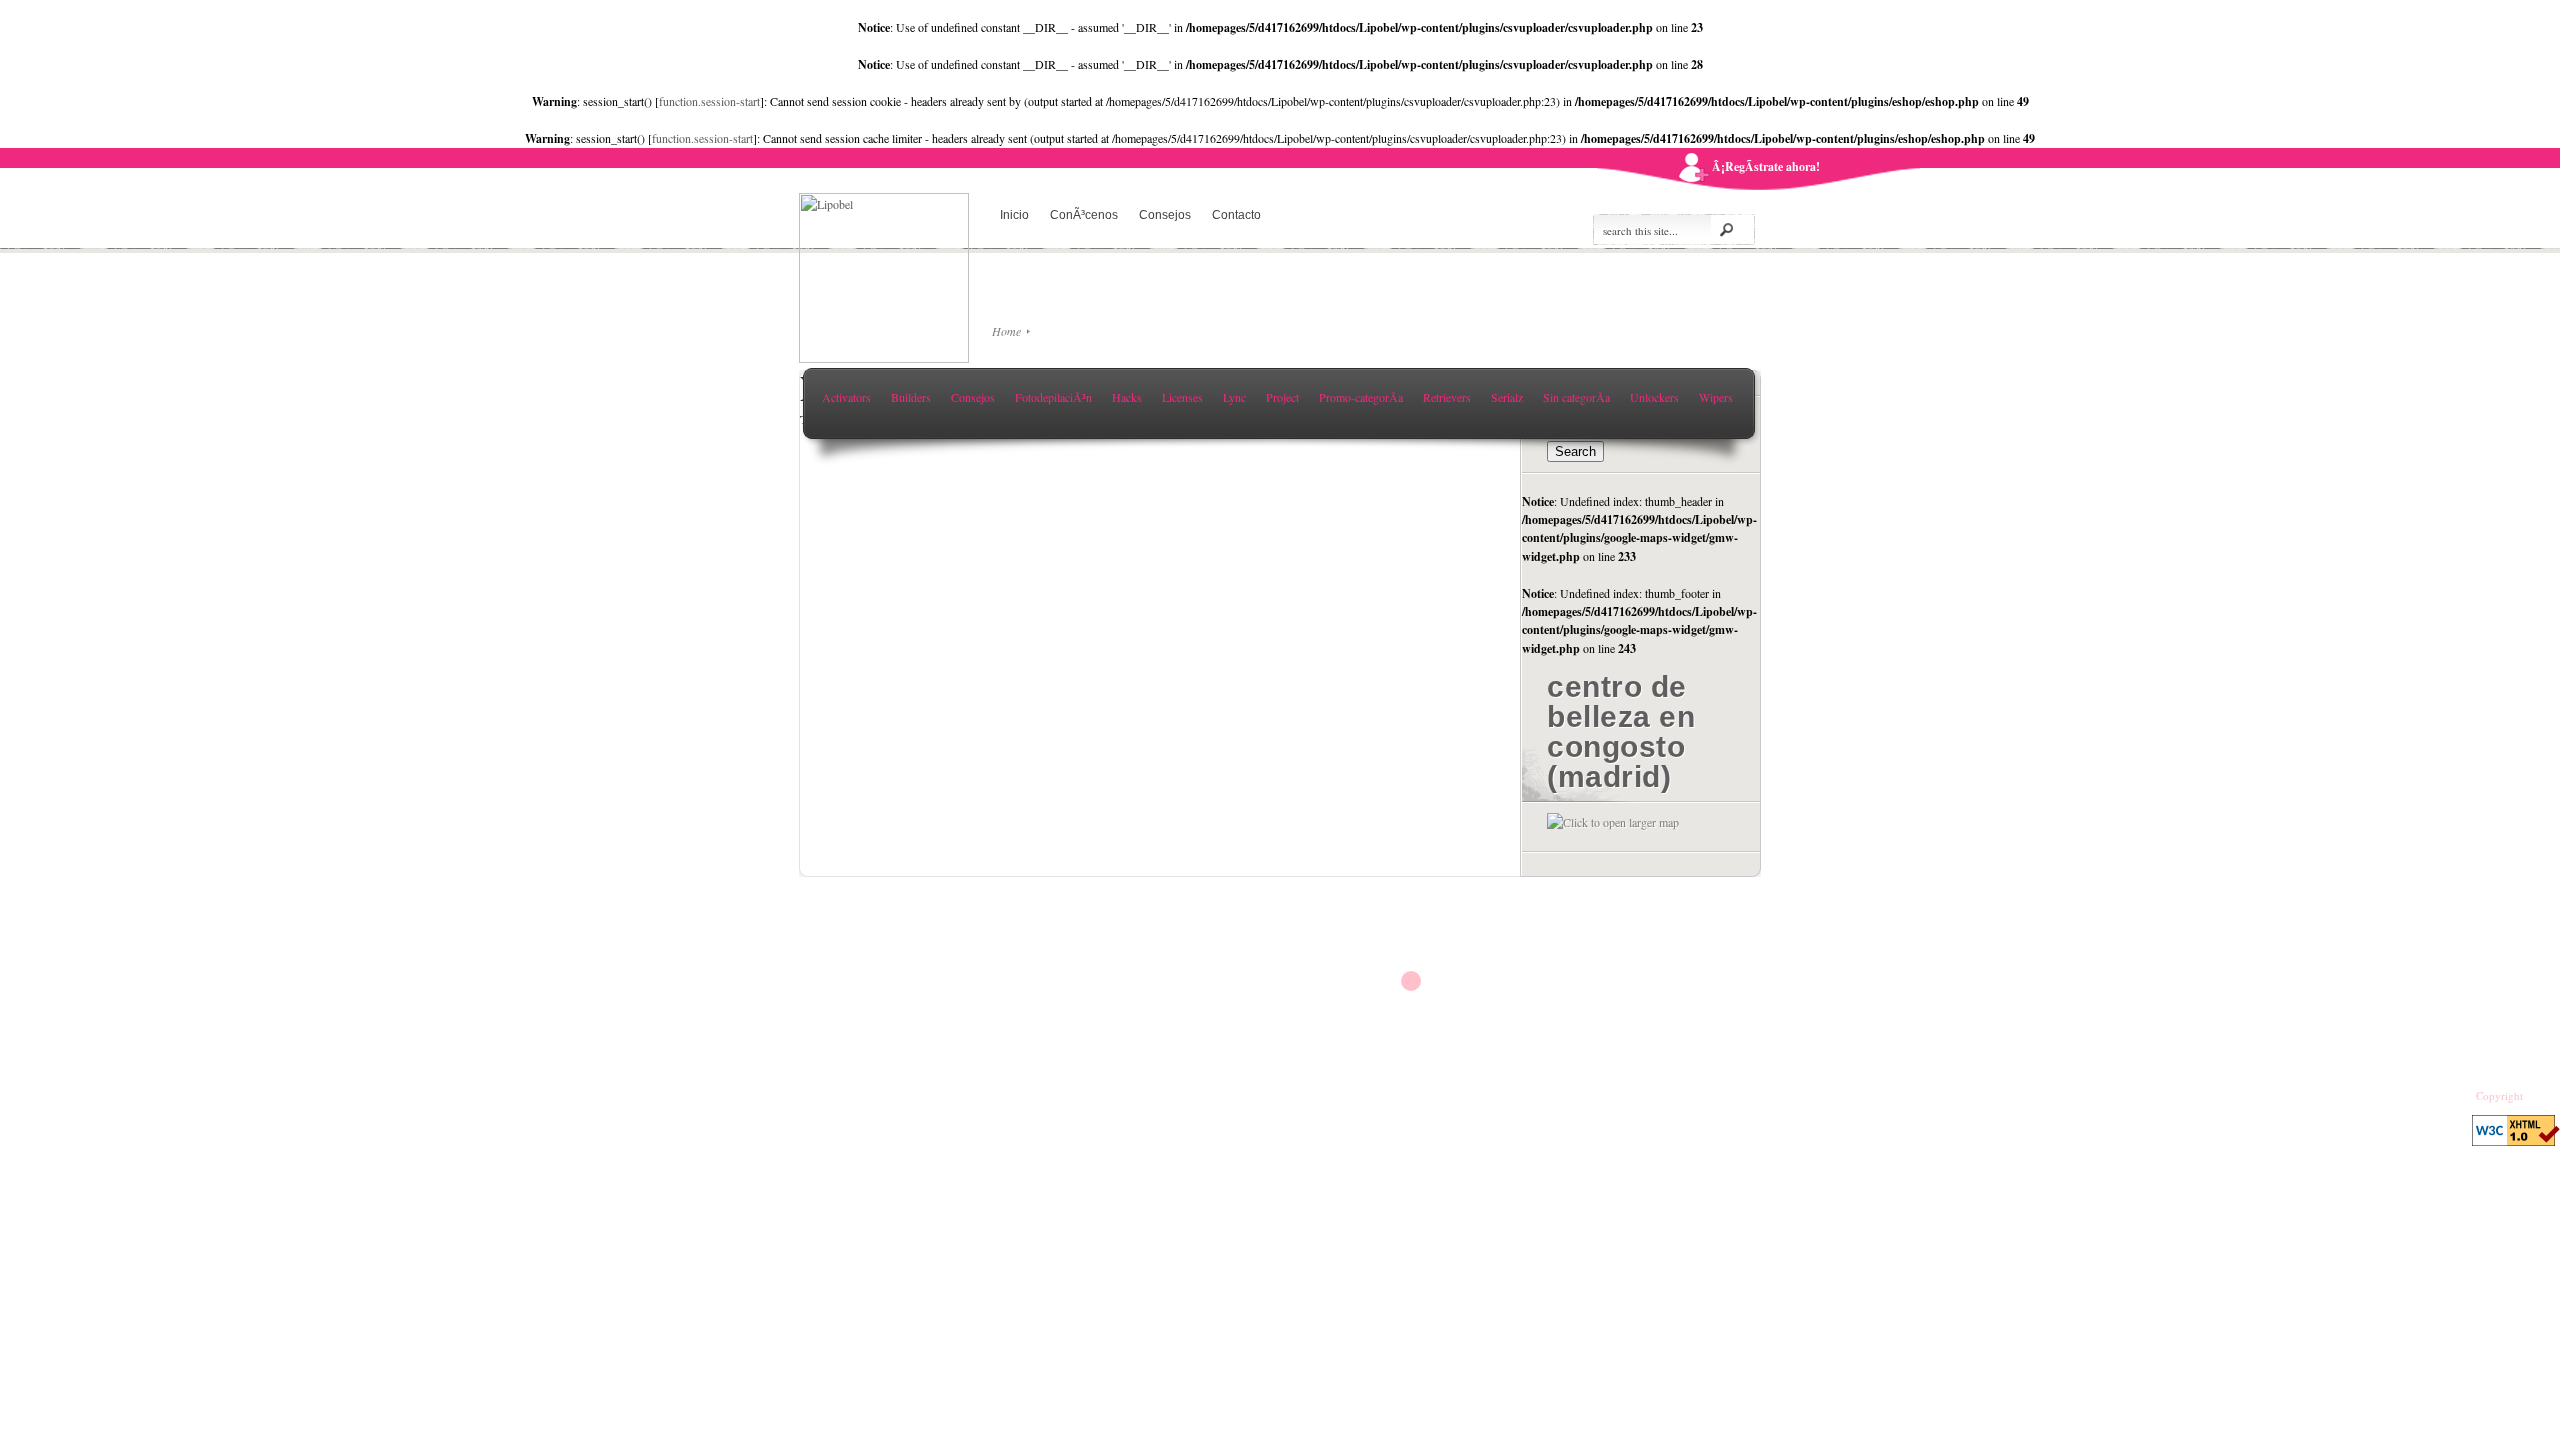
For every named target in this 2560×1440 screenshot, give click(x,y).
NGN (2538, 1096)
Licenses (1182, 397)
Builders (911, 397)
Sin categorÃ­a (1576, 397)
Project (1282, 397)
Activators (846, 397)
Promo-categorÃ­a (1361, 397)
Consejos (1165, 215)
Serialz (1507, 397)
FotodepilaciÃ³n (1053, 397)
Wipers (1716, 397)
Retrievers (1447, 397)
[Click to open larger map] (1613, 822)
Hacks (1127, 397)
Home (1006, 331)
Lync (1234, 397)
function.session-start (709, 101)
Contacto (1236, 215)
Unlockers (1654, 397)
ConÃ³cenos (1084, 215)
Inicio (1014, 215)
